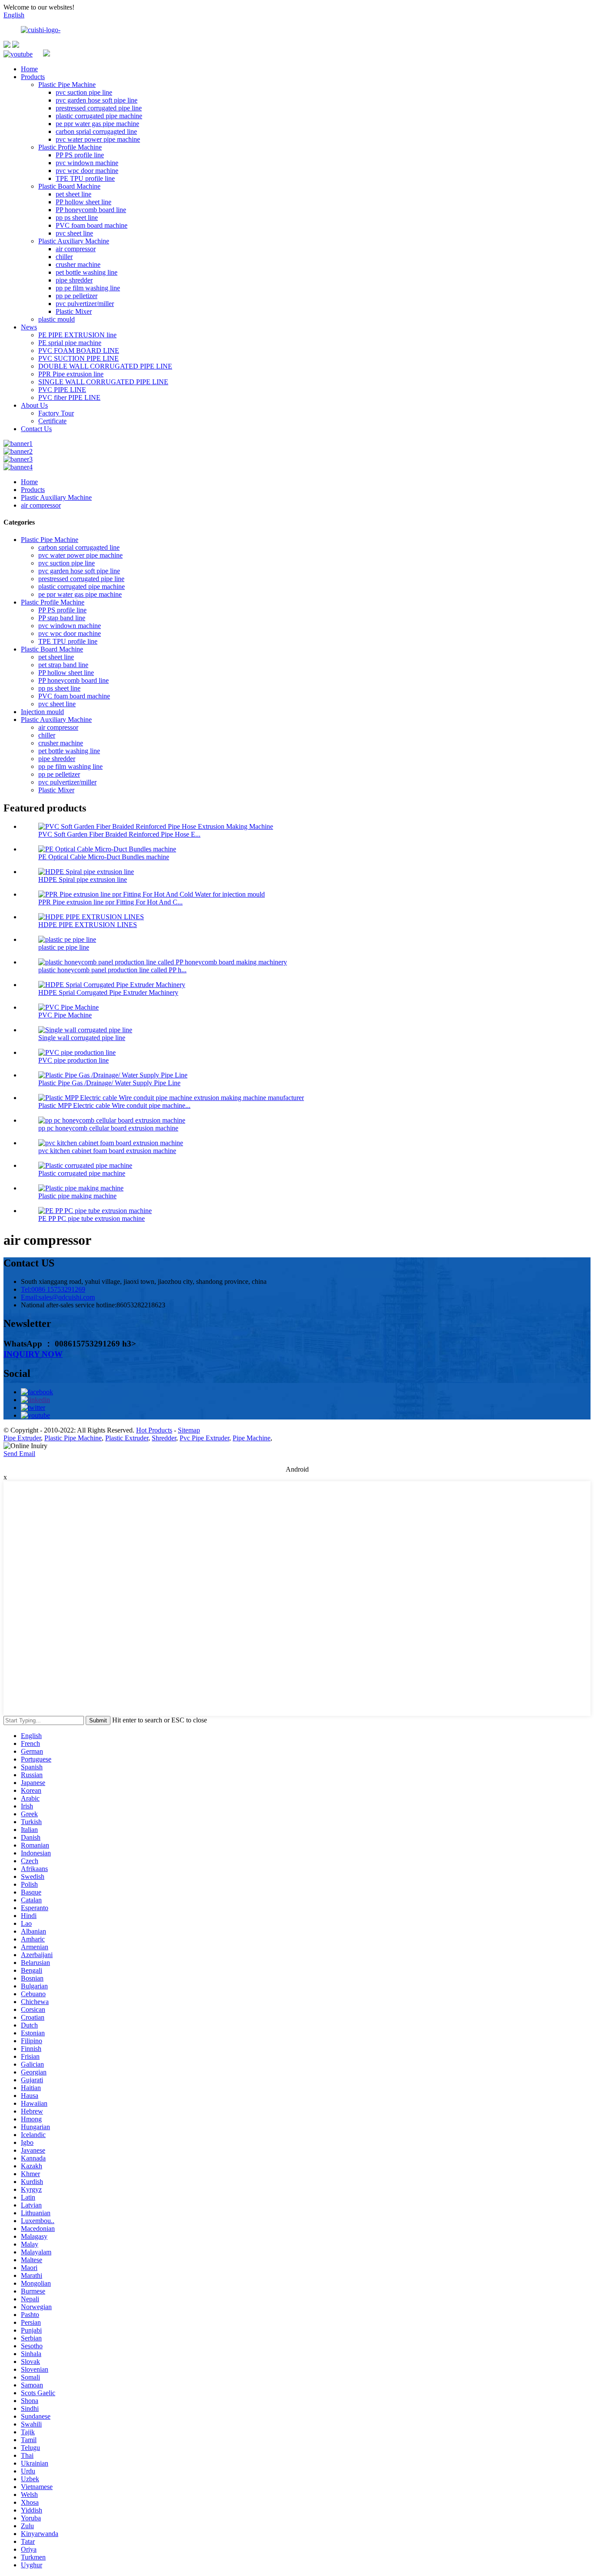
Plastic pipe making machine (77, 1196)
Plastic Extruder (127, 1438)
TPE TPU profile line (85, 178)
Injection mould (42, 712)
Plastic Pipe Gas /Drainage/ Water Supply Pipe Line (109, 1083)
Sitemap (189, 1430)
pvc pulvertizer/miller (85, 304)
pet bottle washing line (87, 272)
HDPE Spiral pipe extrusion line (83, 879)
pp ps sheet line (77, 218)
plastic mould (57, 319)
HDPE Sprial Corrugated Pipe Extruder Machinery (108, 992)
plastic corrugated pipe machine (99, 116)
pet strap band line (63, 665)
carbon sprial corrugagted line (96, 131)
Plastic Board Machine (69, 186)
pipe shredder (74, 280)
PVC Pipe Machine (65, 1015)
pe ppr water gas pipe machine (97, 124)
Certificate (52, 421)
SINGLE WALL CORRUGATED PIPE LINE (103, 382)
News (29, 327)
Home (29, 69)
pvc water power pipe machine (98, 139)
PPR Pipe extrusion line (71, 374)
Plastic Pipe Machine (67, 85)
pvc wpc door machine (87, 171)
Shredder (164, 1438)
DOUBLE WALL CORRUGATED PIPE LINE (105, 366)
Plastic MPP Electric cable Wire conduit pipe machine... (114, 1105)
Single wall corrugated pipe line (82, 1038)
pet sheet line (73, 194)
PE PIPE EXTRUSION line (77, 335)
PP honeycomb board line (91, 210)
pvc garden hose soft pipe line (97, 100)
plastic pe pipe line (64, 947)
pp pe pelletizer (77, 296)
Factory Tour (56, 413)
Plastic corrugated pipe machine (82, 1173)
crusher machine (78, 264)
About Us (34, 405)
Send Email (19, 1454)
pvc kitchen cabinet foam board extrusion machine (107, 1151)
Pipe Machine (252, 1438)
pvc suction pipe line (84, 92)
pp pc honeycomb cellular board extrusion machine (108, 1128)
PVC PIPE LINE (62, 390)
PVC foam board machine (92, 225)
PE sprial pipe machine (70, 343)
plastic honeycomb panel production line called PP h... (112, 970)
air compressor (76, 249)
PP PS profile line (80, 155)
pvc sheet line (74, 233)
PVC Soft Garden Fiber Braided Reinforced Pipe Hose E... (119, 834)
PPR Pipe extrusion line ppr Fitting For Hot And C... (110, 902)
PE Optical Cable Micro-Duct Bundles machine (104, 857)
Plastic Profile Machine (70, 147)
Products (33, 77)
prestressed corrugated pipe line (99, 108)
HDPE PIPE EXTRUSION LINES (88, 925)
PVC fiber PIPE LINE (69, 397)
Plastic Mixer (74, 311)
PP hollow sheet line (83, 202)
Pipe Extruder (22, 1438)
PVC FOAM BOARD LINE (79, 351)
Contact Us (36, 429)
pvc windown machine (87, 163)
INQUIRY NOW (33, 1354)
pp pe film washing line (88, 288)
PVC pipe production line (73, 1060)
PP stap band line (62, 618)
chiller (64, 257)
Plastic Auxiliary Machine (74, 241)
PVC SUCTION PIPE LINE (78, 358)
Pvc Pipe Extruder (204, 1438)
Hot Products (154, 1430)
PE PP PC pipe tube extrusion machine (92, 1218)
